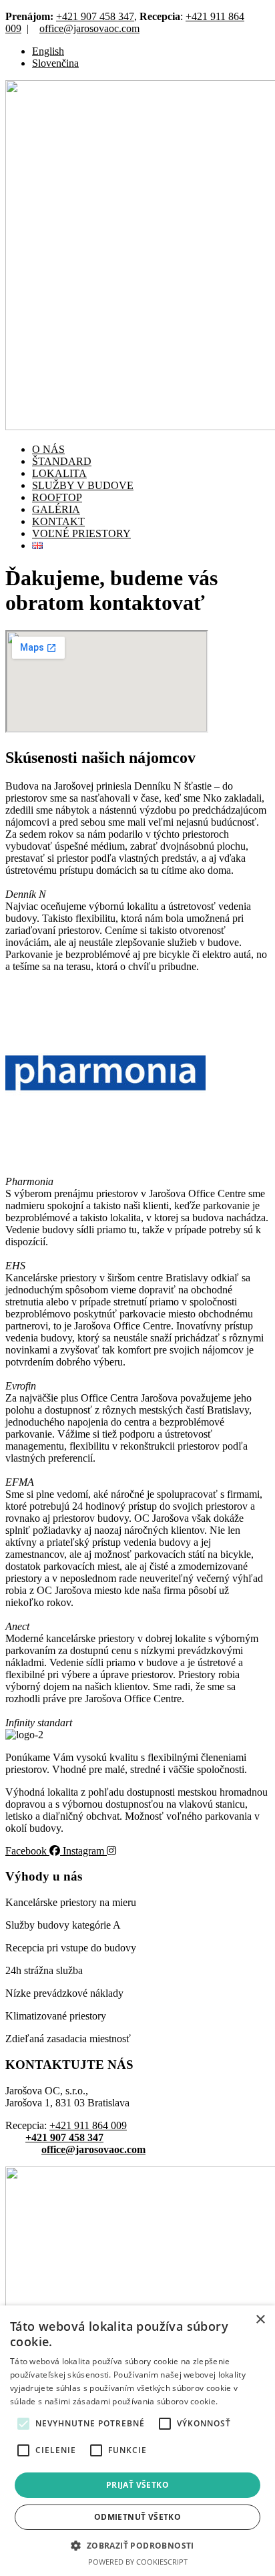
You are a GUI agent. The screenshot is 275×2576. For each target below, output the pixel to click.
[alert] (137, 2441)
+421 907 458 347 (95, 16)
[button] (23, 2424)
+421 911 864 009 (88, 2125)
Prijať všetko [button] (137, 2485)
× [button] (260, 2320)
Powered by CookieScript (138, 2562)
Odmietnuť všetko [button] (137, 2517)
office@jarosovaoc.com (89, 28)
